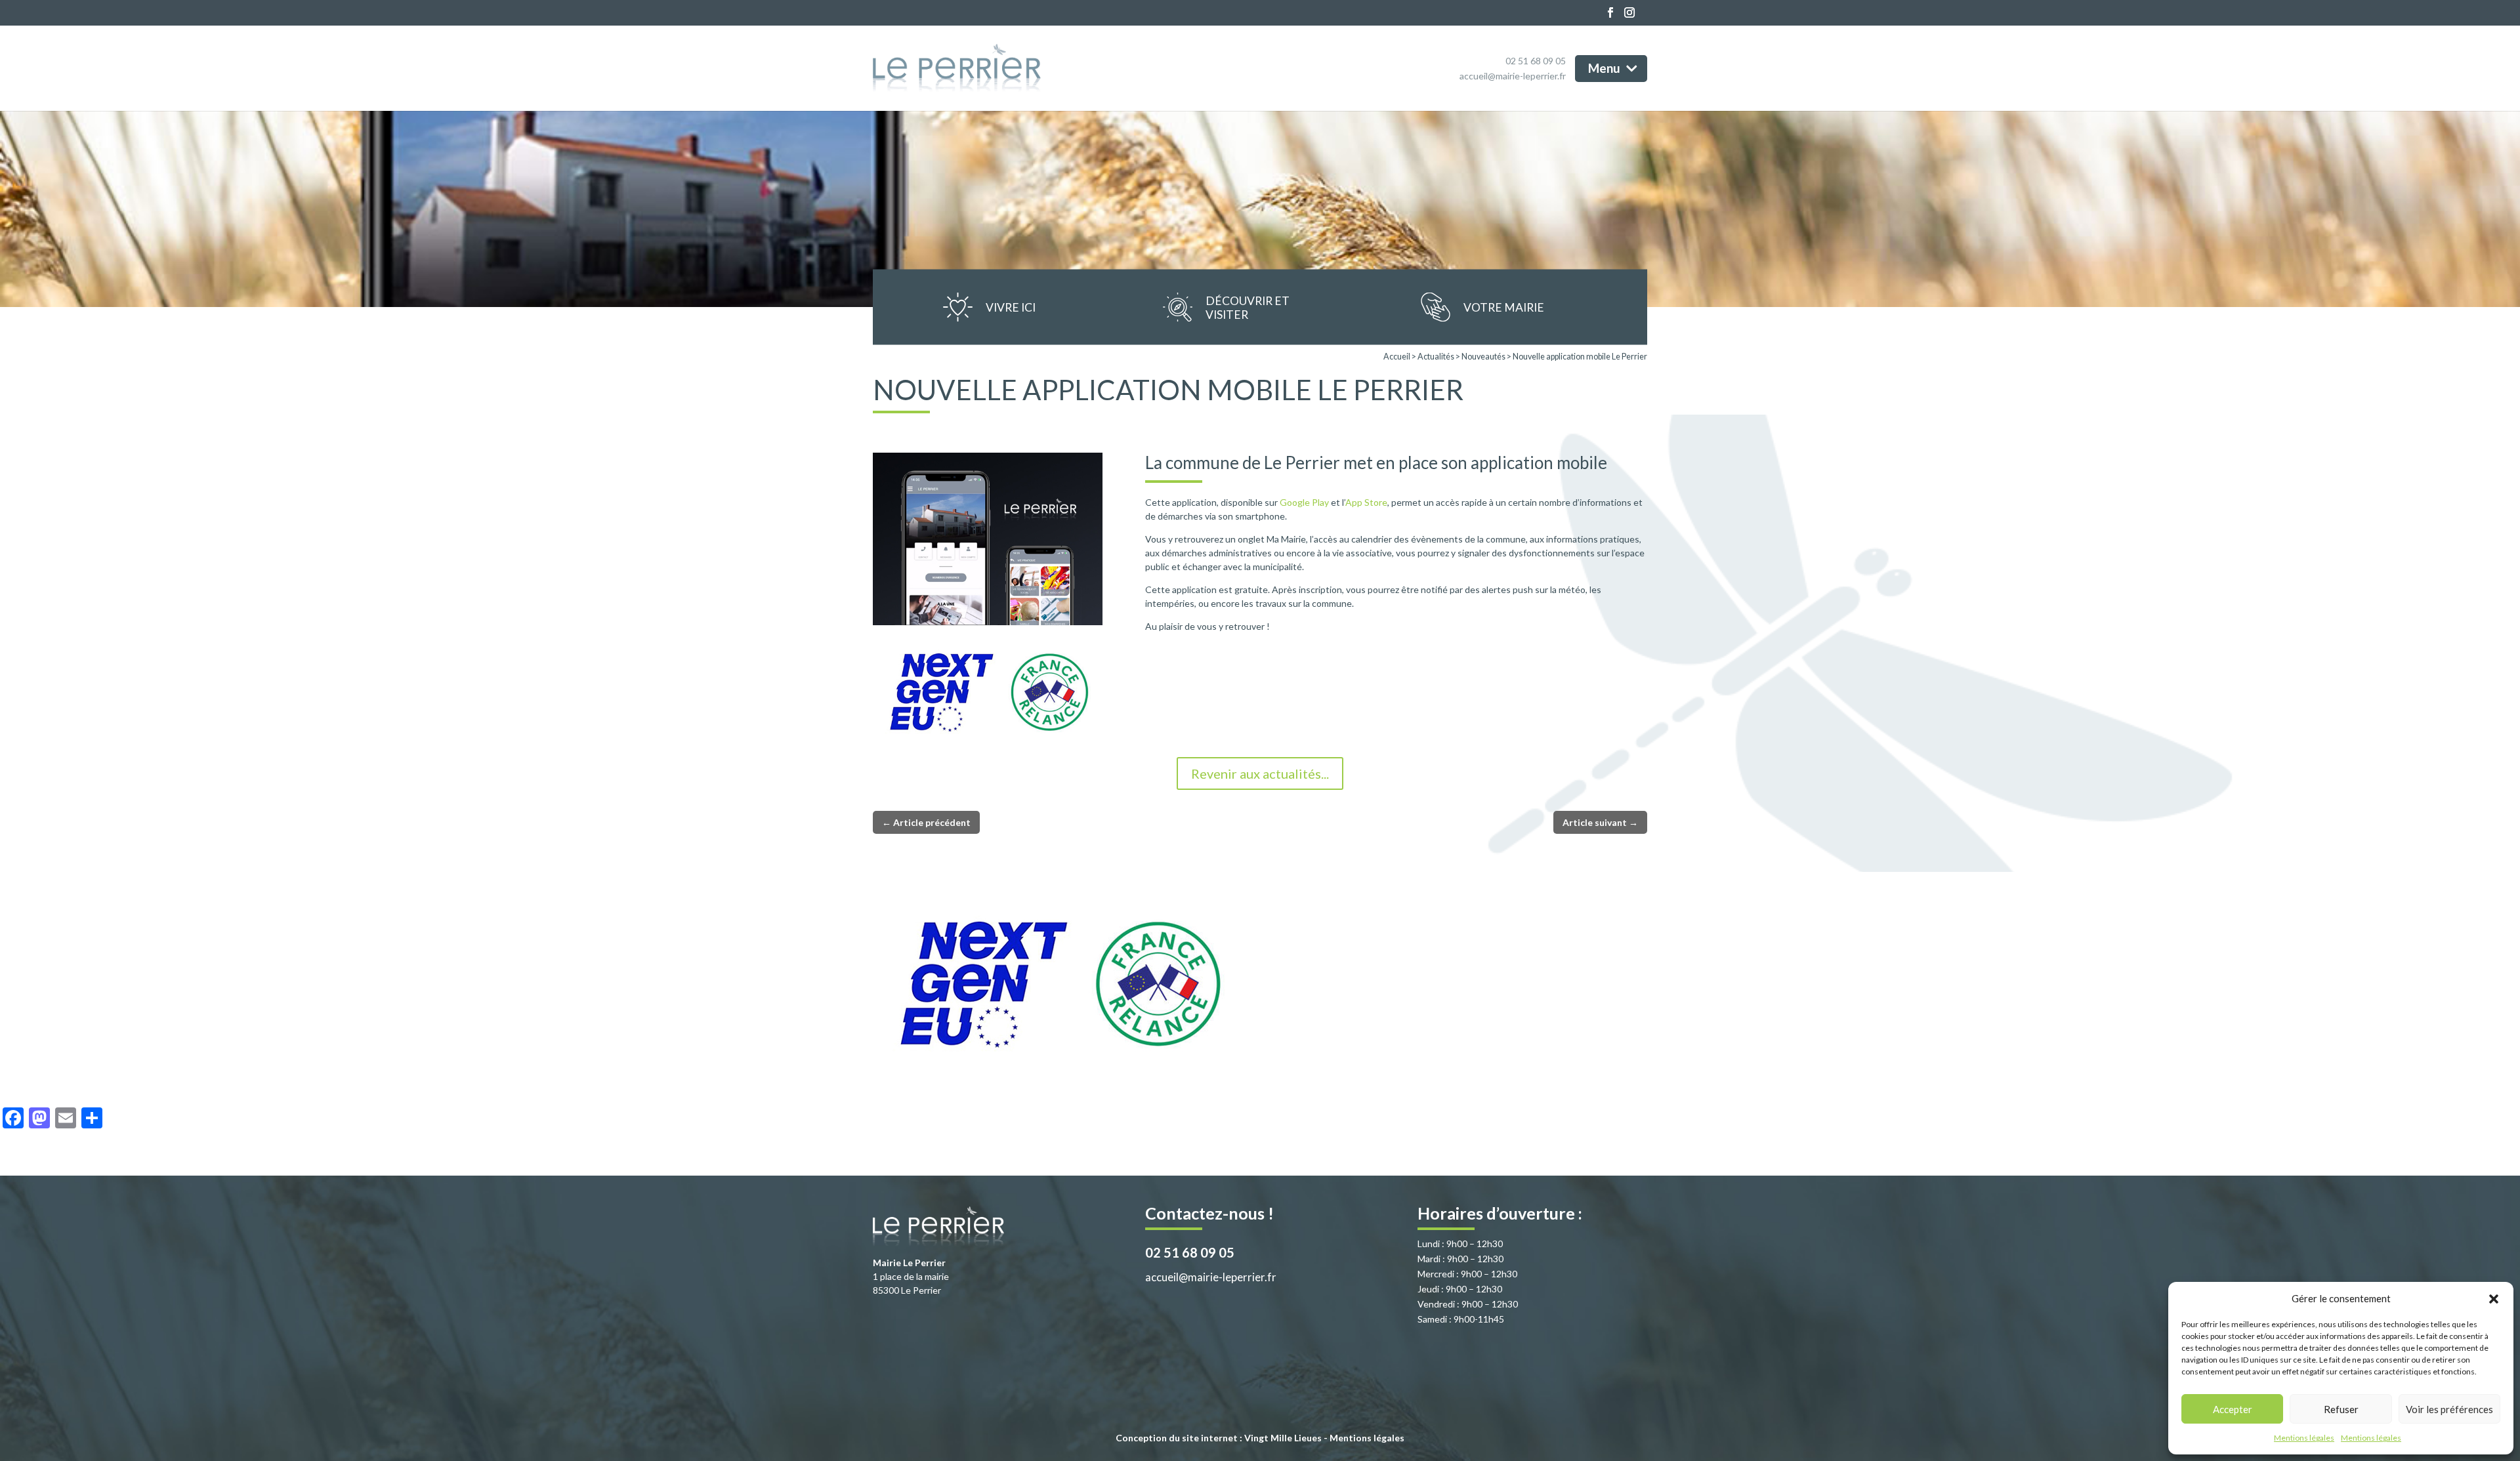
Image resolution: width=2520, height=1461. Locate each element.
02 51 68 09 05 (1536, 61)
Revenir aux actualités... (1260, 773)
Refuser (2341, 1409)
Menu (1606, 67)
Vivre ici (1011, 307)
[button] (2494, 1299)
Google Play (1304, 502)
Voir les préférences (2449, 1409)
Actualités (1436, 357)
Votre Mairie (1504, 307)
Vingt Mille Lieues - (1287, 1438)
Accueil (1397, 357)
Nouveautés (1483, 357)
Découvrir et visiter (1248, 307)
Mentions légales (2304, 1438)
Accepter (2233, 1409)
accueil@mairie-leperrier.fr (1513, 76)
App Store (1366, 502)
